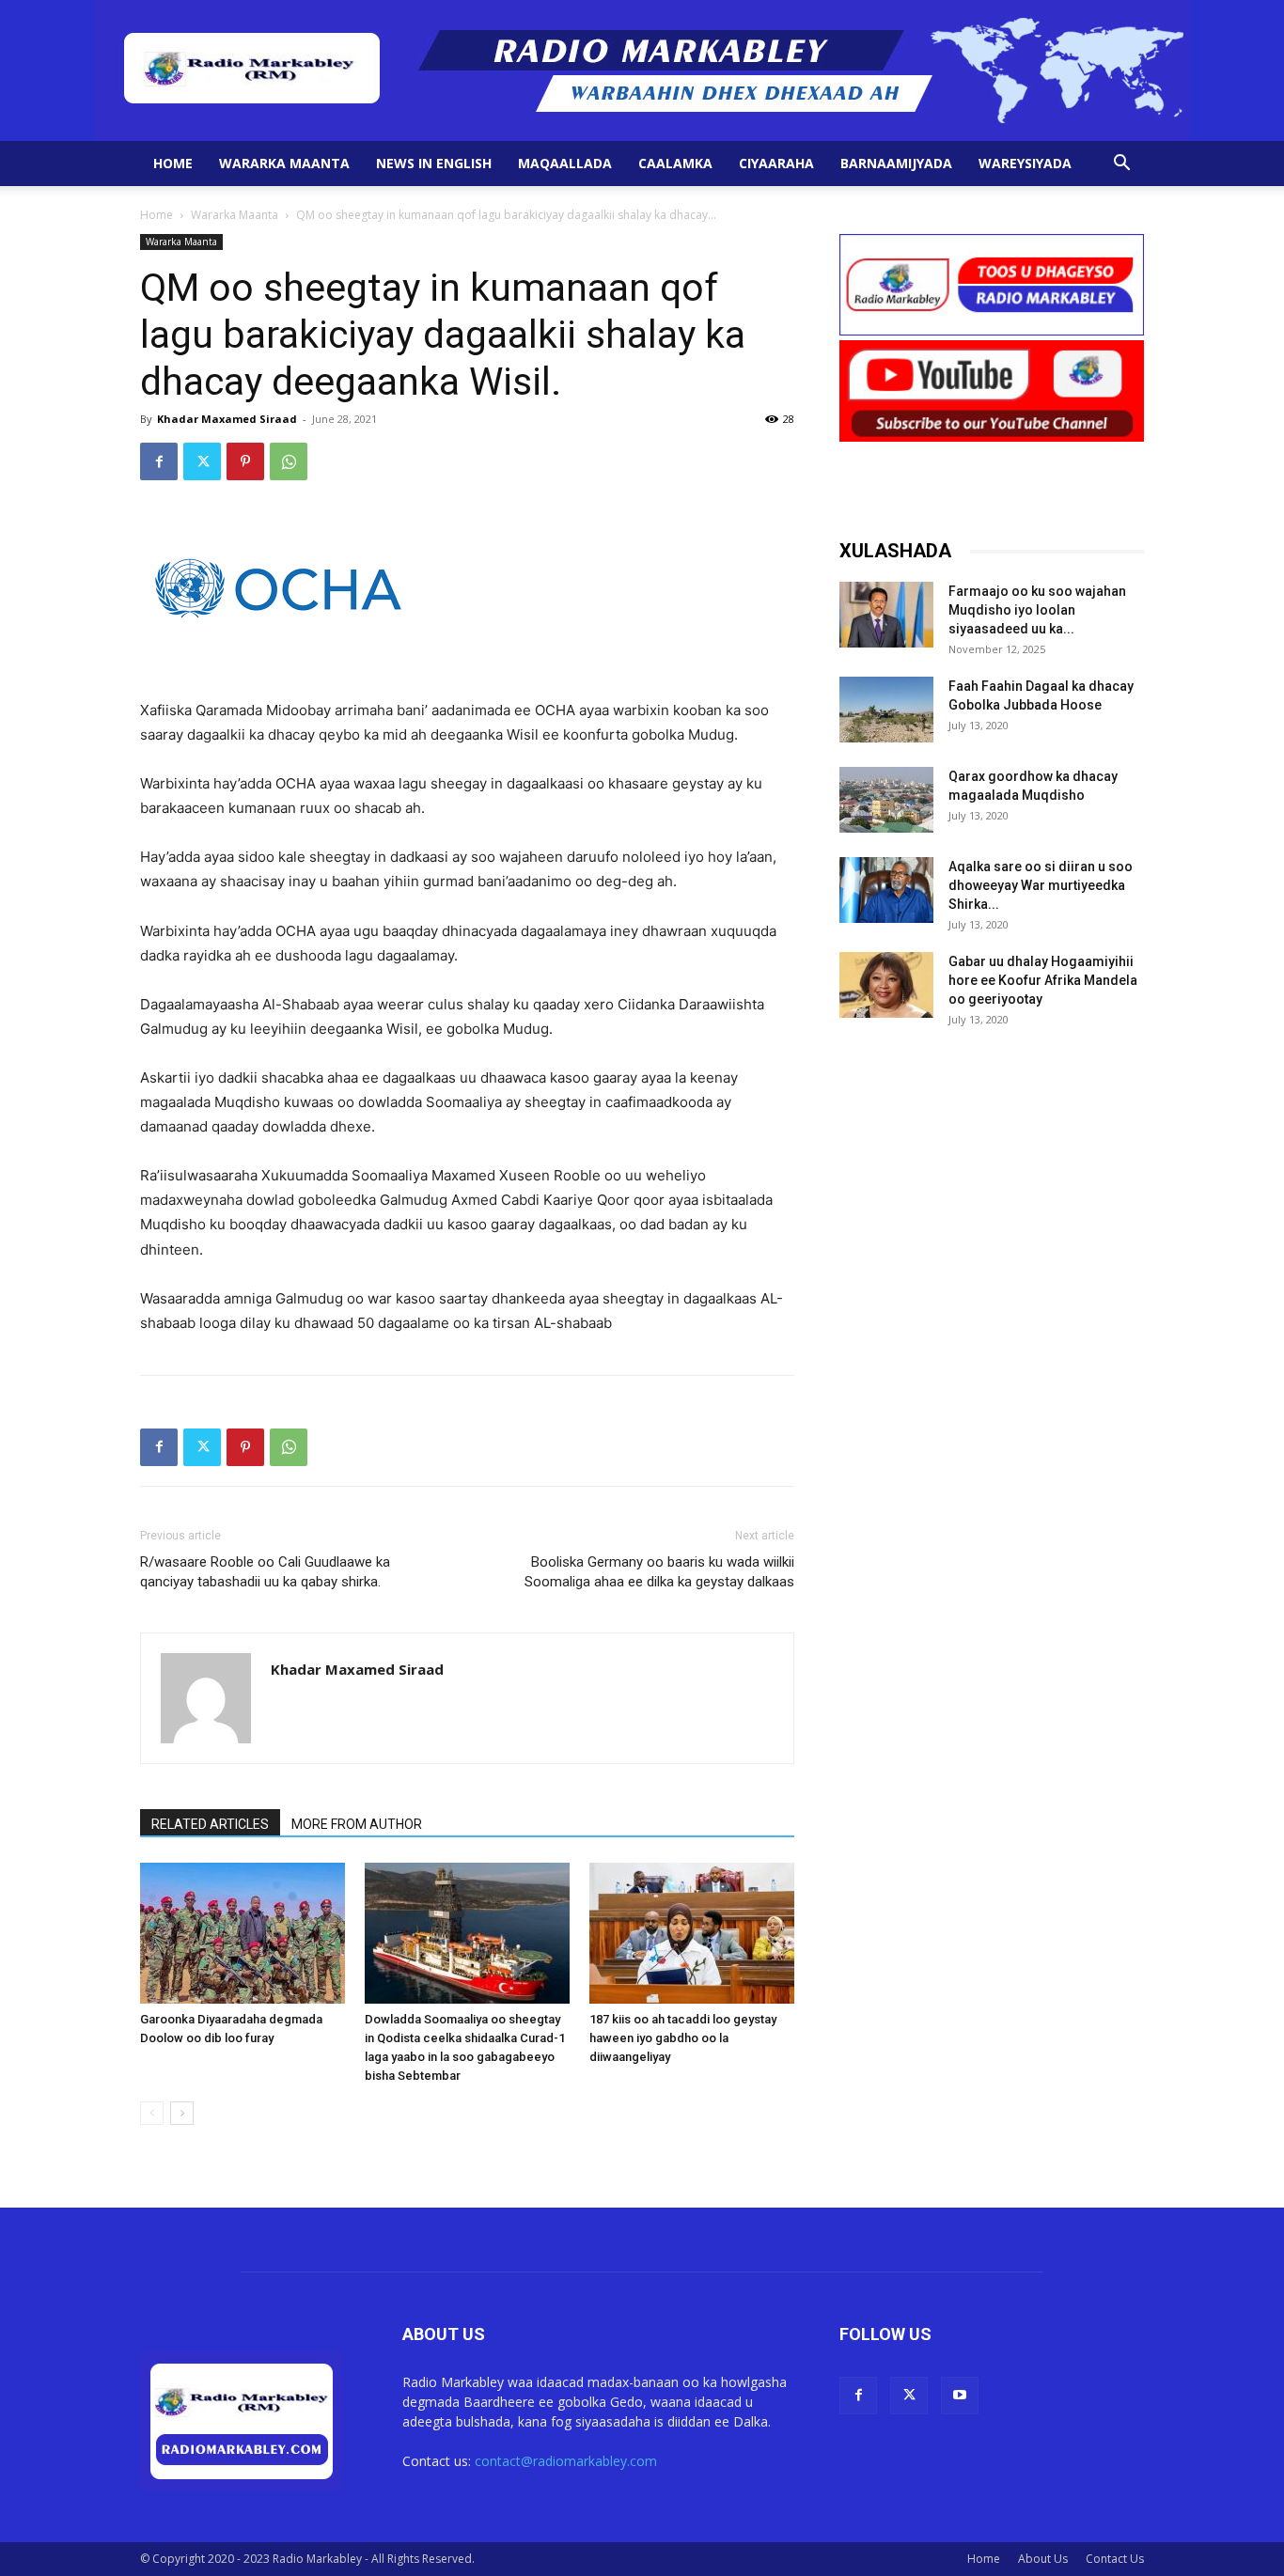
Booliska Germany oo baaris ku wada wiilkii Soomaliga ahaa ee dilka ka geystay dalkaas (659, 1572)
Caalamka (675, 163)
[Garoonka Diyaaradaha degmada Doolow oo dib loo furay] (243, 1933)
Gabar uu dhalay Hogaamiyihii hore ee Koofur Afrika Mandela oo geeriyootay (1043, 980)
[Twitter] (202, 461)
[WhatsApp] (289, 461)
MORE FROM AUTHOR (357, 1824)
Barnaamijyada (896, 163)
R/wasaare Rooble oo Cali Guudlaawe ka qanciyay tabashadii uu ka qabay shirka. (265, 1572)
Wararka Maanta (284, 163)
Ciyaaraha (776, 163)
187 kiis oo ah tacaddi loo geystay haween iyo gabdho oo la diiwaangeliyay (683, 2038)
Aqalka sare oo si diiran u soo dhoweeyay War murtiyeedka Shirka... (1041, 885)
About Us (1043, 2559)
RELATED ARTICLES (210, 1824)
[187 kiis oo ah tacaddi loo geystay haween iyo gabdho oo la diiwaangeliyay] (692, 1933)
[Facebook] (159, 461)
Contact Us (1115, 2559)
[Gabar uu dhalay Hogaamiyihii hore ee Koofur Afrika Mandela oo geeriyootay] (886, 985)
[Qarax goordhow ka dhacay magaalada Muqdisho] (886, 800)
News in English (434, 163)
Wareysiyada (1025, 163)
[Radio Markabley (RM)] (642, 70)
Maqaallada (565, 163)
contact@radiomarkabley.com (566, 2461)
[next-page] (182, 2113)
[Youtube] (960, 2396)
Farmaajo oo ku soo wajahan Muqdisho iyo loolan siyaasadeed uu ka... (1037, 610)
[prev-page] (152, 2113)
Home (173, 163)
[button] (1121, 165)
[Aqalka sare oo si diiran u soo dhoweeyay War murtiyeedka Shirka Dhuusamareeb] (886, 890)
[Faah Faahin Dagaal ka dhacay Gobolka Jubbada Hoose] (886, 710)
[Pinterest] (245, 461)
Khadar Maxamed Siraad (227, 419)
